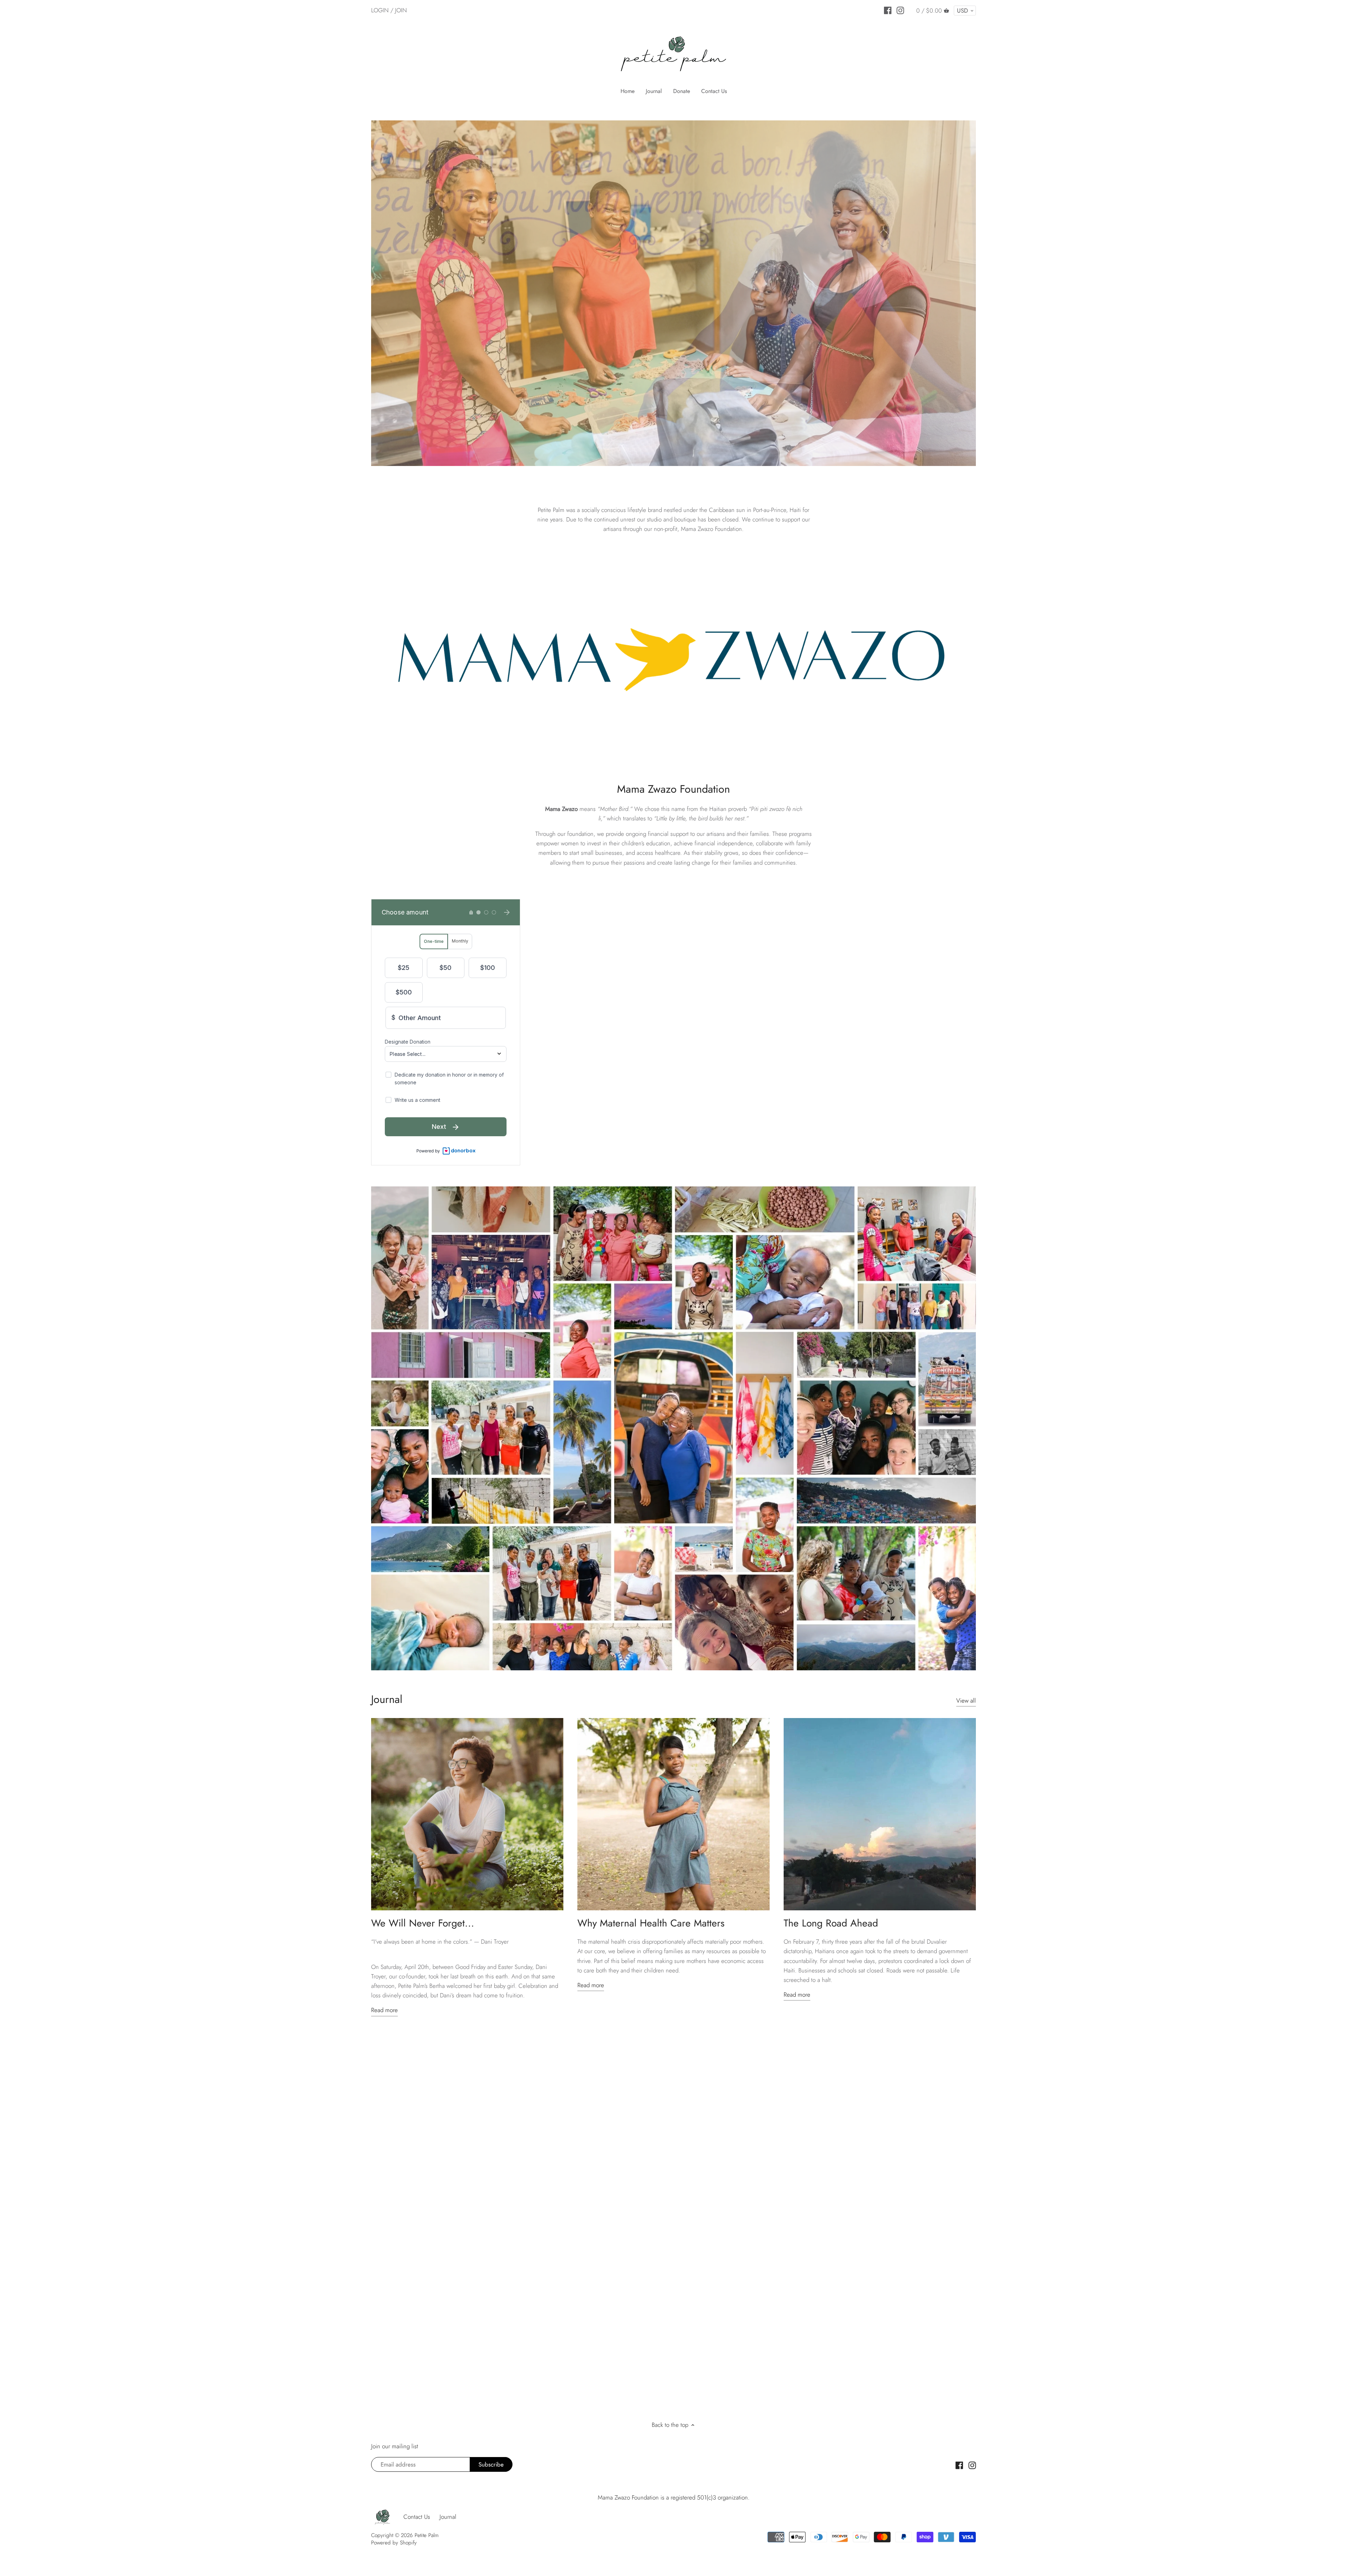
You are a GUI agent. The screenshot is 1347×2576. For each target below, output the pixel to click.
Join (401, 10)
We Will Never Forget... (423, 1923)
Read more (384, 2010)
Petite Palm (427, 2535)
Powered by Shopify (394, 2543)
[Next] (990, 293)
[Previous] (357, 293)
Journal (387, 1699)
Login (380, 10)
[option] (673, 293)
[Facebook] (888, 10)
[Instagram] (900, 10)
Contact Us (417, 2517)
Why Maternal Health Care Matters (651, 1923)
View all (966, 1701)
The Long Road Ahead (831, 1923)
